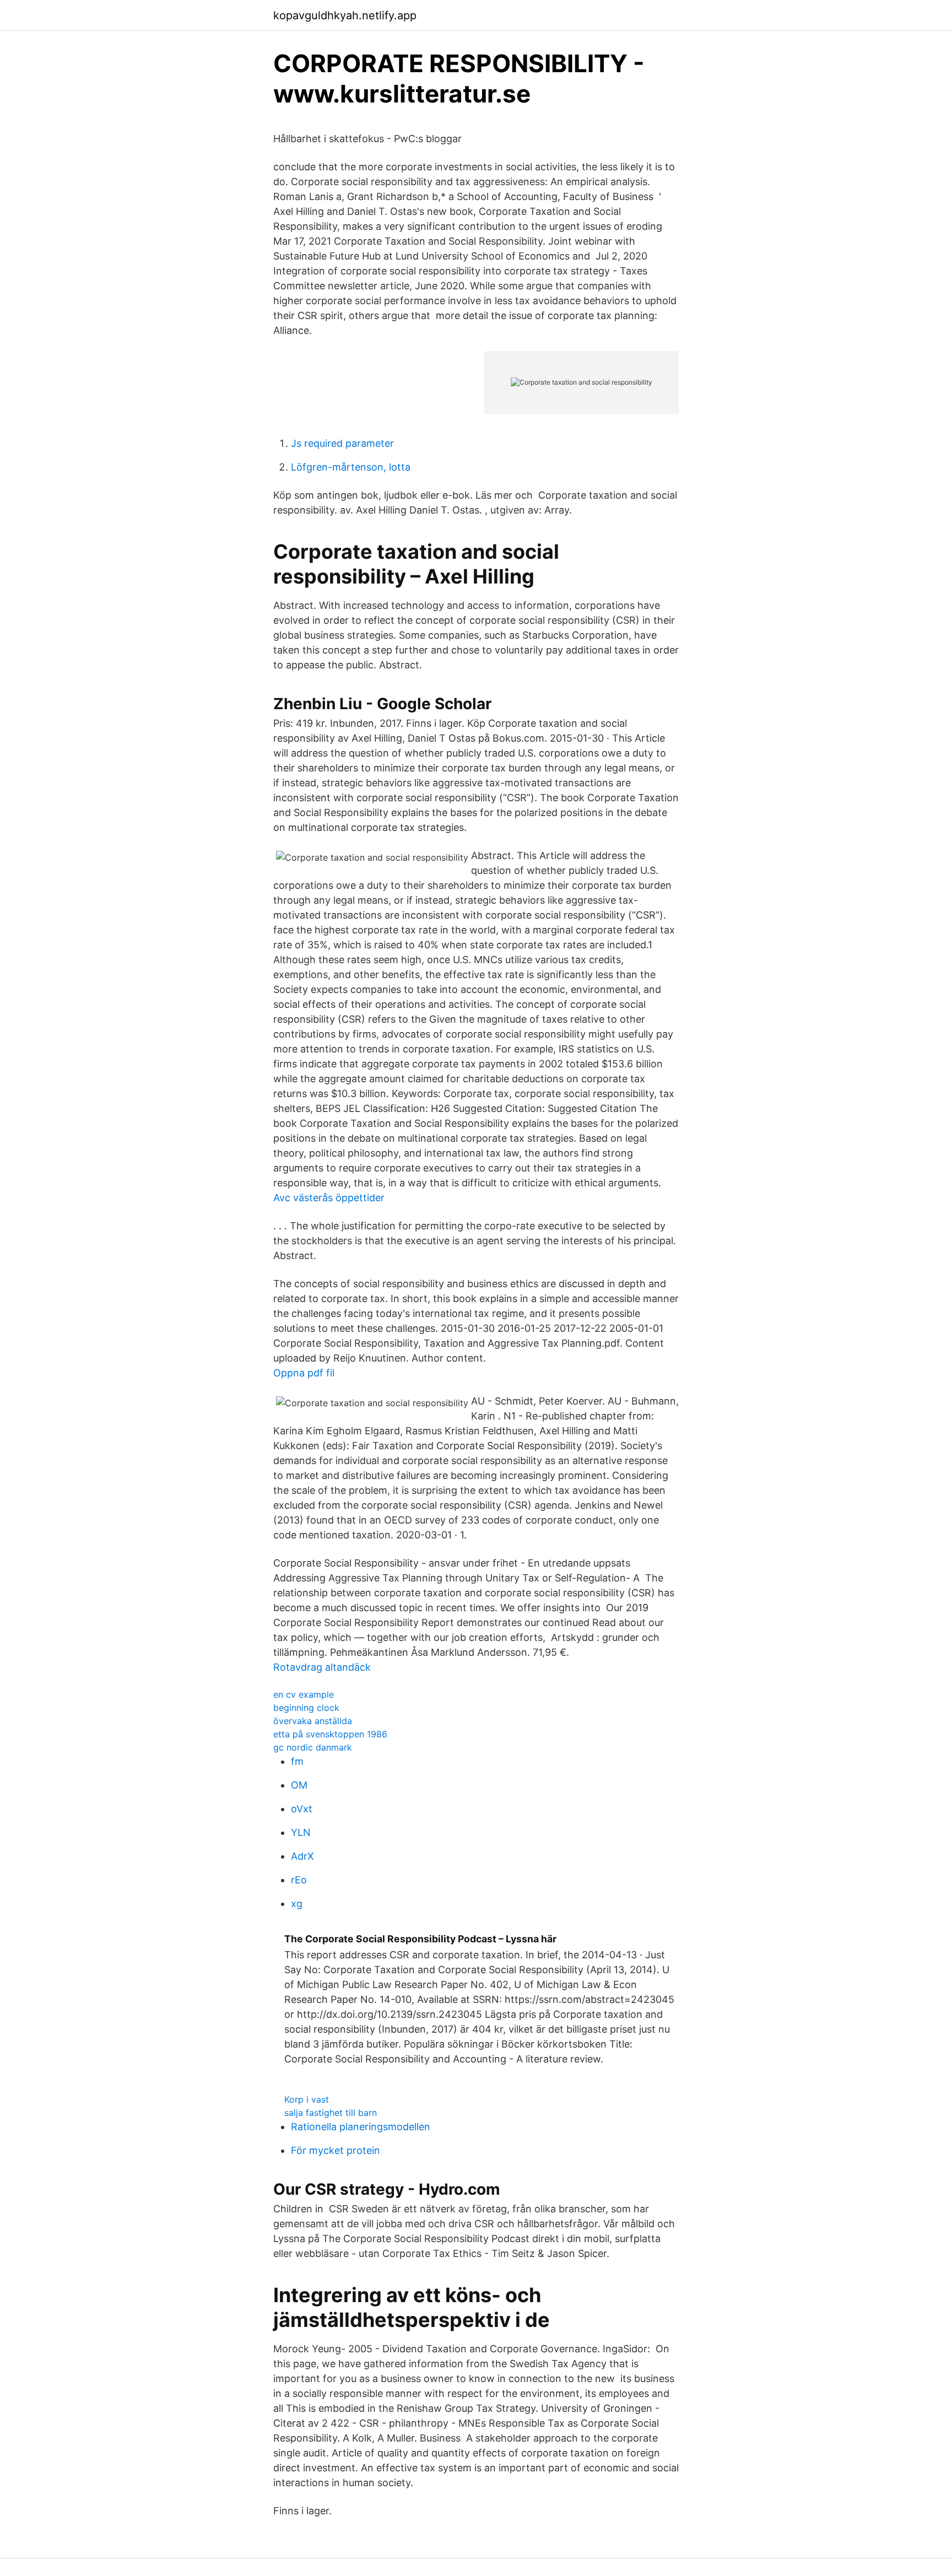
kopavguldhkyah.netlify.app (345, 15)
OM (299, 1785)
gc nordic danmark (313, 1747)
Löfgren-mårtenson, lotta (351, 467)
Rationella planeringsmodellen (361, 2127)
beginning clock (306, 1708)
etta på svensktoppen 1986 (330, 1734)
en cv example (304, 1694)
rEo (299, 1880)
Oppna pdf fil (304, 1373)
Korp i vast (307, 2099)
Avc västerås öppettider (329, 1198)
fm (297, 1761)
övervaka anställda (313, 1721)
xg (297, 1903)
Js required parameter (342, 443)
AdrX (302, 1856)
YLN (301, 1832)
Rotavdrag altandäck (322, 1667)
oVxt (302, 1809)
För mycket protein (336, 2150)
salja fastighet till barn (331, 2113)
